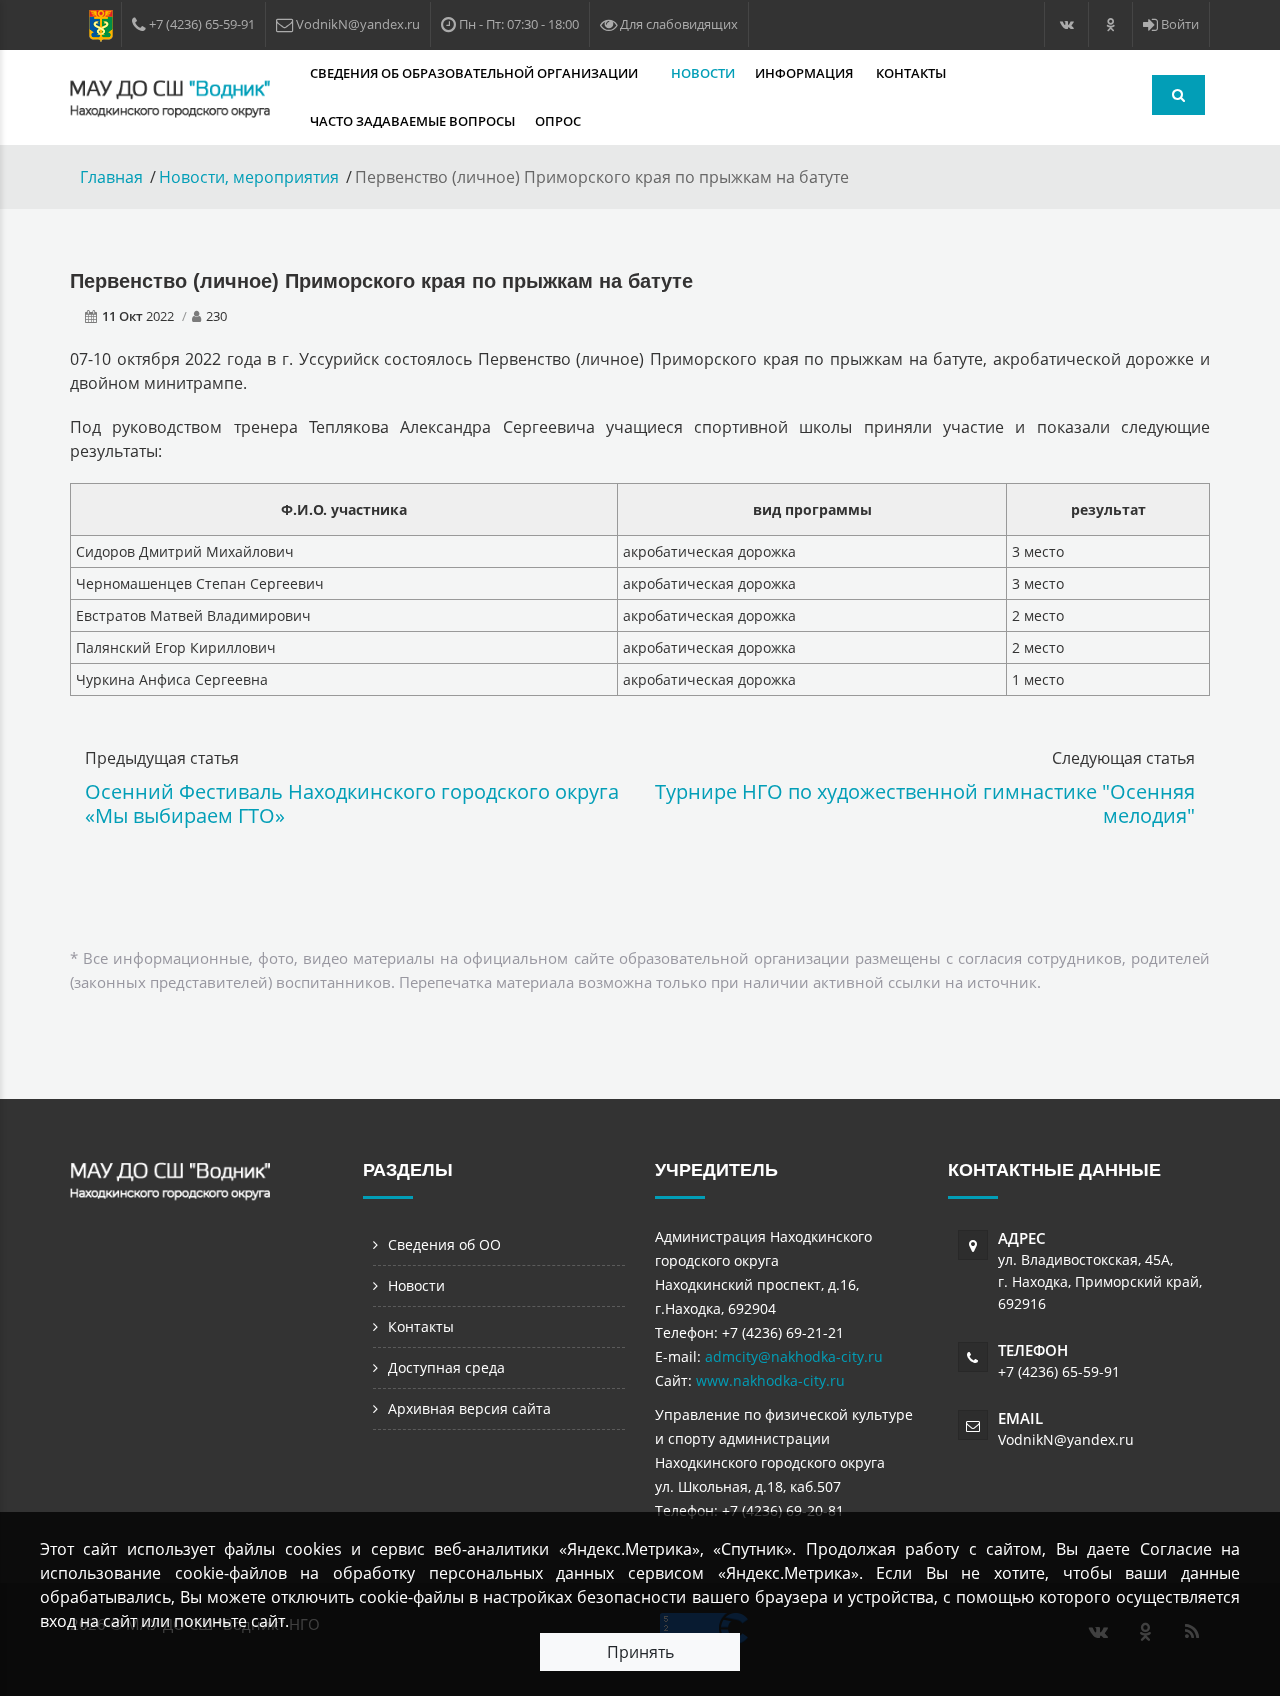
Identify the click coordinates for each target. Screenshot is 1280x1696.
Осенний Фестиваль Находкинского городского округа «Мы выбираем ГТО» (352, 803)
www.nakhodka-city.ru (770, 1380)
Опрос (558, 121)
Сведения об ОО (444, 1244)
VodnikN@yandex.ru (1066, 1439)
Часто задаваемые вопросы (412, 121)
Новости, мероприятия (249, 177)
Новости (703, 73)
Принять (640, 1652)
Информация (805, 73)
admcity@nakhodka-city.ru (794, 1356)
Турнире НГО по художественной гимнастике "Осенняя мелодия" (925, 803)
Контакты (911, 73)
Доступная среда (446, 1367)
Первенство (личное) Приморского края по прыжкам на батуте (381, 281)
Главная (111, 177)
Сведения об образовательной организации (475, 73)
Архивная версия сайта (469, 1408)
